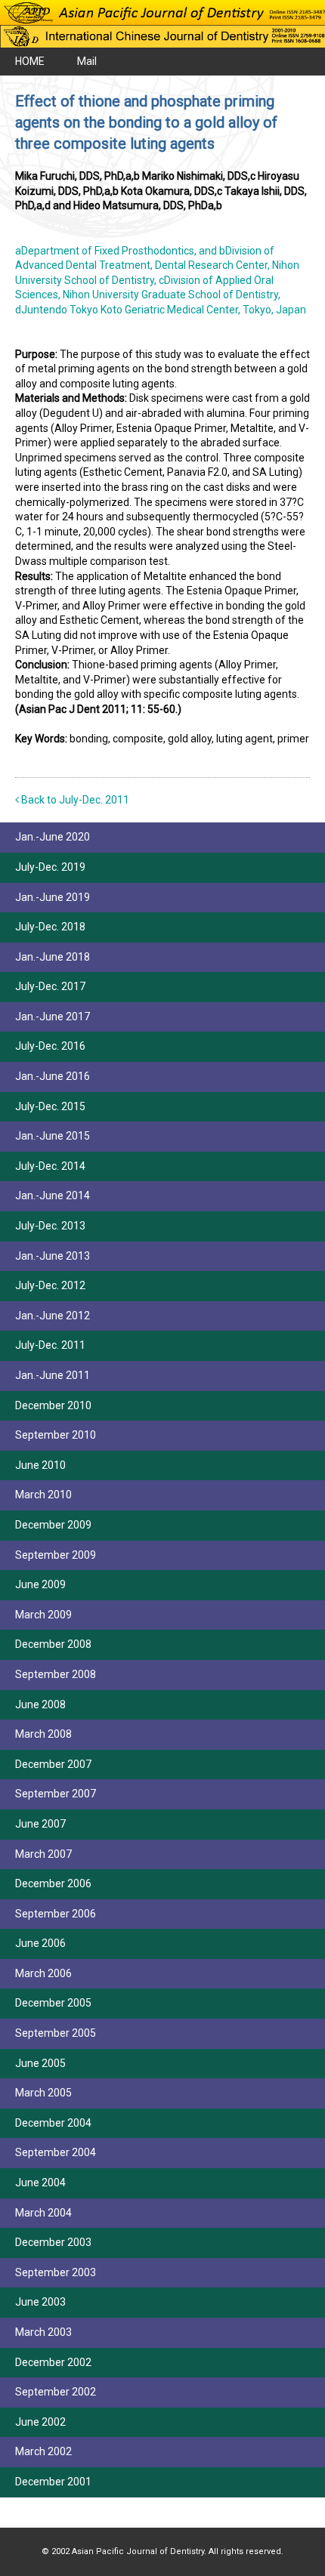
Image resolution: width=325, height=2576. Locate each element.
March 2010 (43, 1495)
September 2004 (56, 2152)
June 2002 (40, 2422)
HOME (30, 61)
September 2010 (56, 1435)
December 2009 (53, 1525)
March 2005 (43, 2093)
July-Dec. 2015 (50, 1106)
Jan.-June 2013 (53, 1256)
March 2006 (43, 1973)
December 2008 (53, 1644)
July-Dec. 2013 (50, 1226)
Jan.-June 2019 (53, 897)
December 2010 (53, 1405)
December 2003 (53, 2242)
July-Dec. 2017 (50, 986)
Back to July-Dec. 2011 (74, 800)
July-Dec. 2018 (50, 927)
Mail (87, 61)
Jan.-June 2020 (53, 837)
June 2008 (40, 1704)
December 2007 (53, 1764)
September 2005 (56, 2033)
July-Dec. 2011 (50, 1345)
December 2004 (53, 2123)
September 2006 (56, 1914)
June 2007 (40, 1824)
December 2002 (53, 2362)
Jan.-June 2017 (53, 1017)
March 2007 (43, 1854)
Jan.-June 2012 (53, 1316)
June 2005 (40, 2063)
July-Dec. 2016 (50, 1046)
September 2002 (56, 2392)
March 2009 (43, 1615)
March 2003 (43, 2332)
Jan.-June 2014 (53, 1195)
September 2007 (56, 1794)
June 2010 (40, 1465)
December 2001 (53, 2482)
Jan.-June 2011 (53, 1375)
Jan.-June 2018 (53, 957)
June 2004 (40, 2183)
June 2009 (40, 1584)
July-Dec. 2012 (50, 1285)
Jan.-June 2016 (53, 1076)
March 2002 (43, 2451)
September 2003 (56, 2272)
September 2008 (56, 1674)
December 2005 (53, 2003)
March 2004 (43, 2213)
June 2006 (40, 1943)
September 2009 (56, 1555)
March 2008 (43, 1734)
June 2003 (40, 2302)
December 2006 (53, 1883)
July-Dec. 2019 (50, 867)
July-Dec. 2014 (50, 1166)
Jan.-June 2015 (53, 1136)
